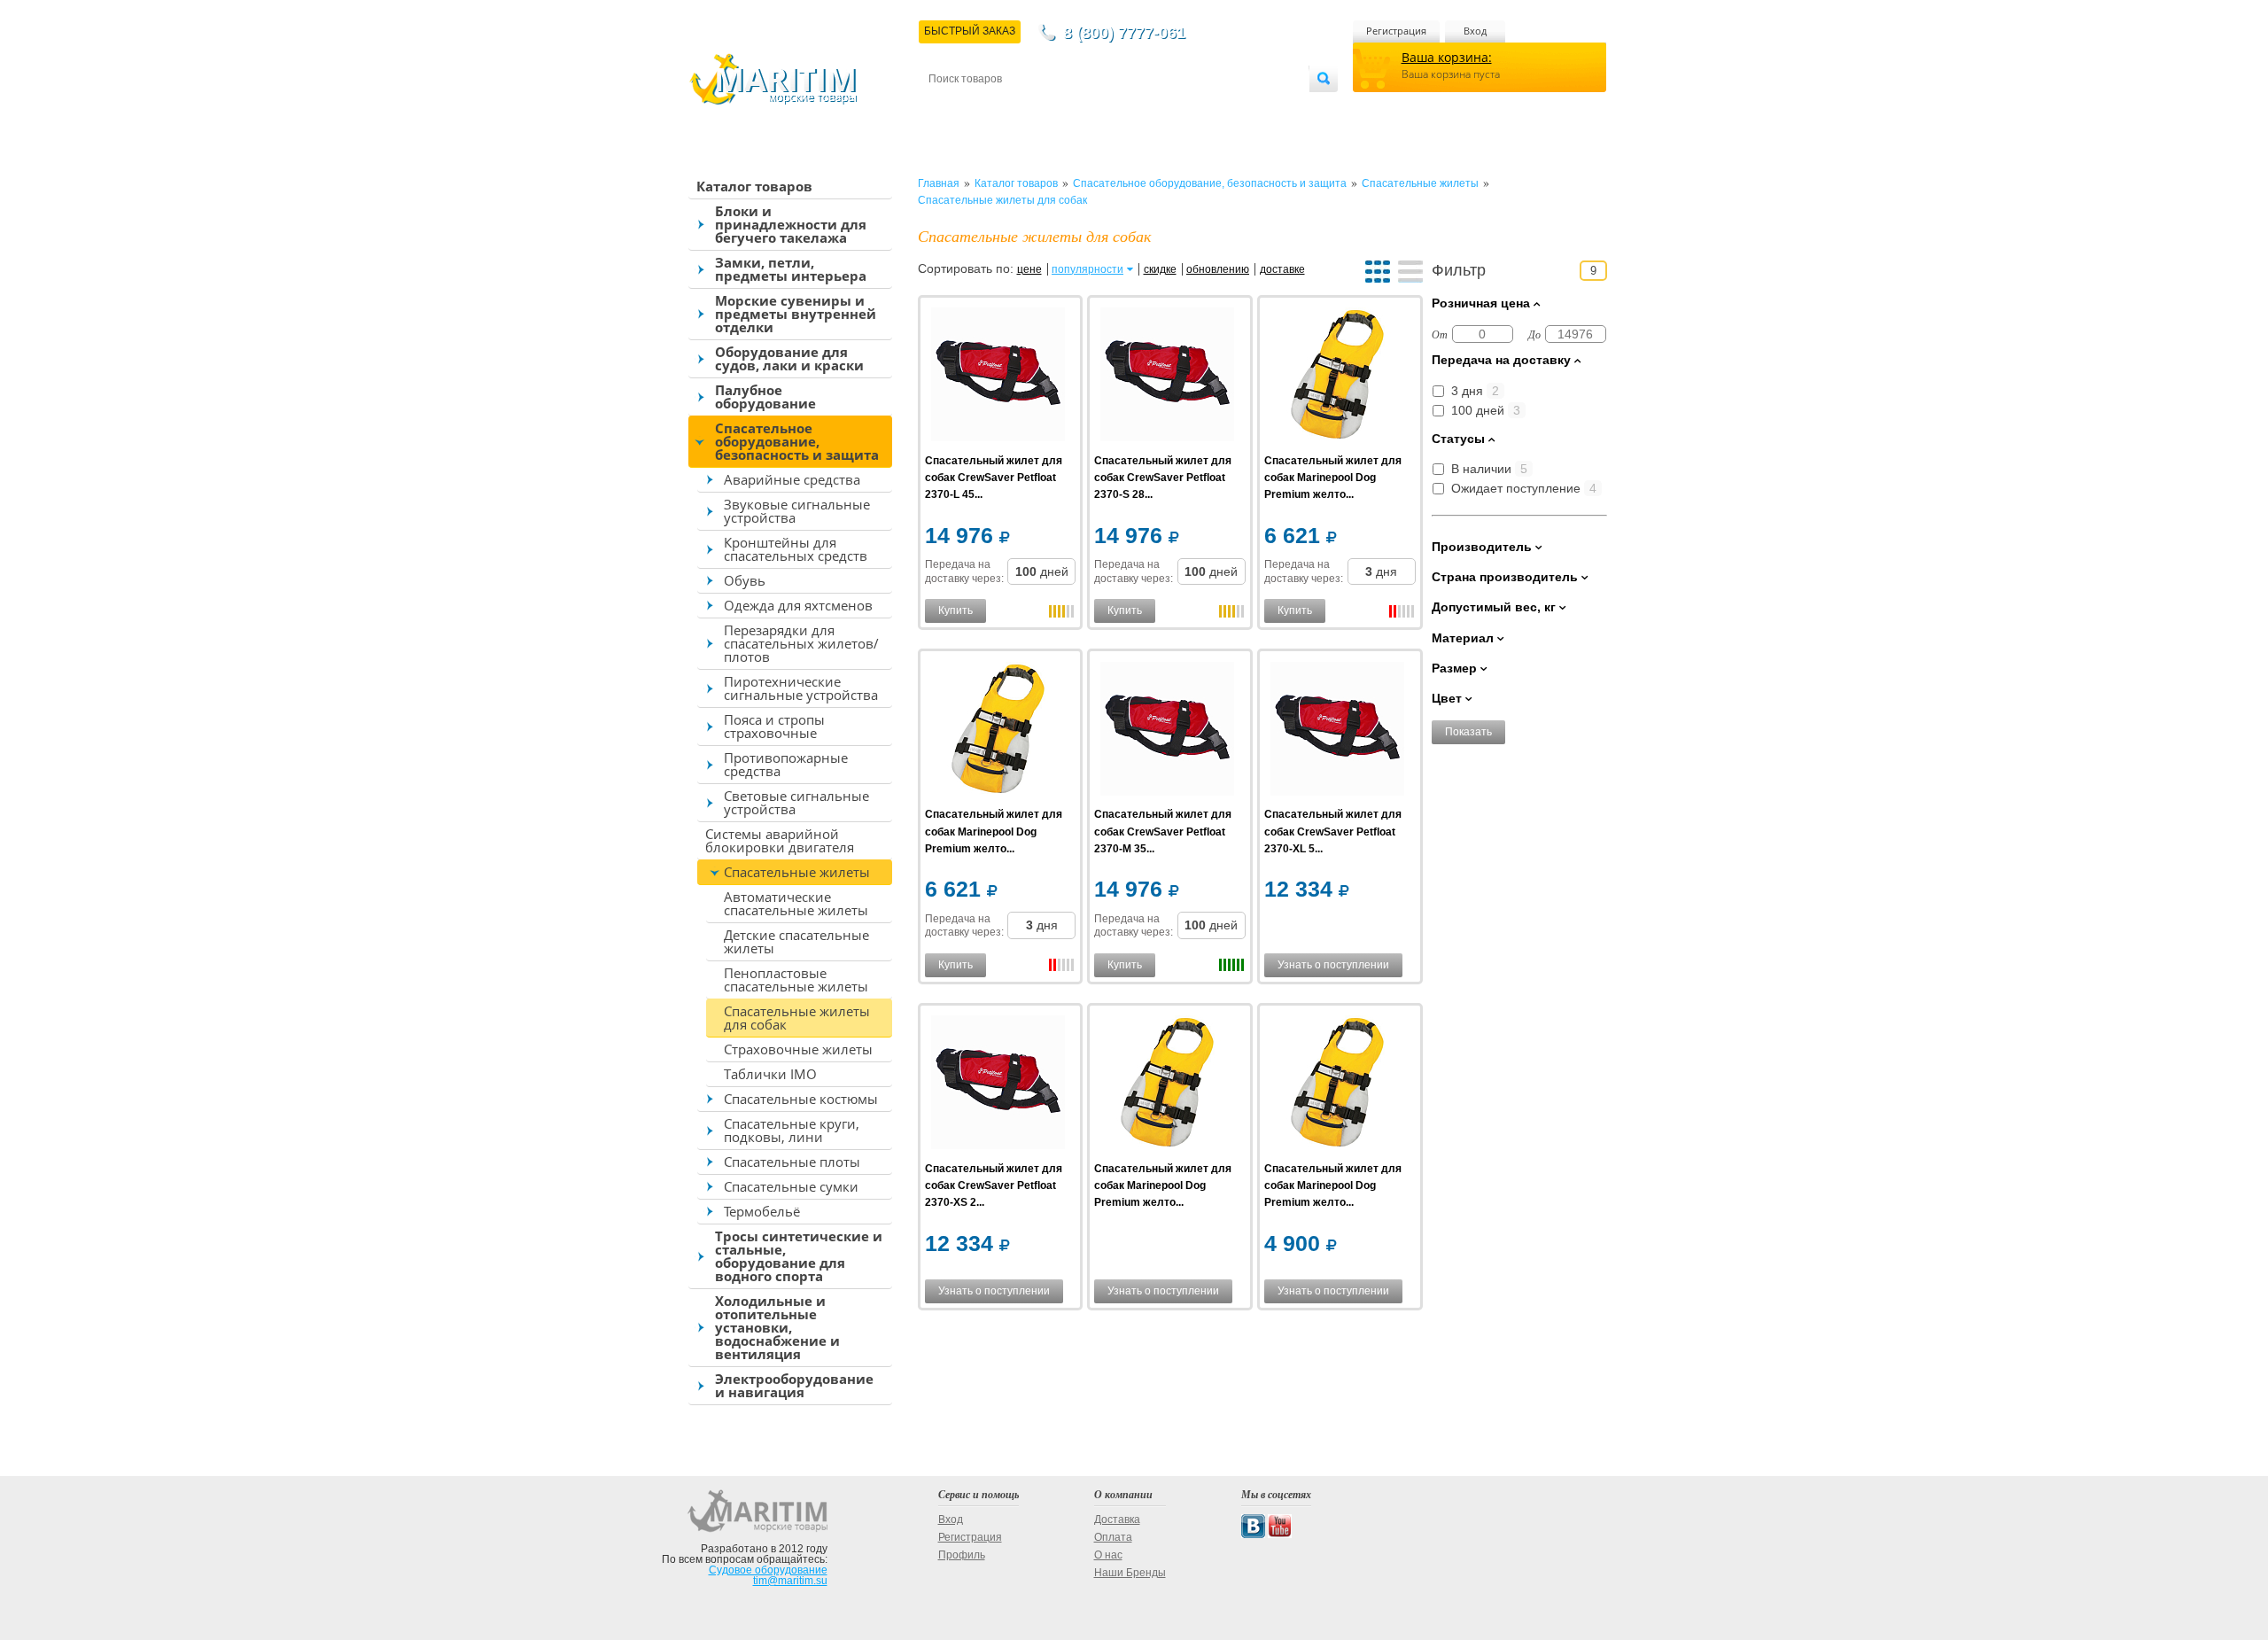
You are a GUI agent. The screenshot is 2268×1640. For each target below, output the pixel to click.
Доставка (1016, 108)
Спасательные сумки (791, 1186)
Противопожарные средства (786, 764)
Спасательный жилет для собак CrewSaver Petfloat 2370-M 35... (1163, 831)
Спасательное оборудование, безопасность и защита (797, 441)
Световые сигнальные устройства (796, 802)
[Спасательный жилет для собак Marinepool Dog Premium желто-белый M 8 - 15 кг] (1337, 1085)
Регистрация (1396, 31)
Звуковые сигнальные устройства (797, 511)
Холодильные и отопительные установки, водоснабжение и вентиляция (777, 1327)
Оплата (1076, 108)
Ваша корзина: (1447, 57)
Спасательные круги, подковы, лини (792, 1130)
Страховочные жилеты (798, 1049)
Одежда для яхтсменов (798, 605)
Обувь (745, 580)
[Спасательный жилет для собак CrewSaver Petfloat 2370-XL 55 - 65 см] (1337, 731)
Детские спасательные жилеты (796, 941)
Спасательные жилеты (797, 872)
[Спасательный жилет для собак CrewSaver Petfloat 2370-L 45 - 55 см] (998, 377)
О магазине (1142, 108)
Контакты (949, 108)
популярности (1087, 269)
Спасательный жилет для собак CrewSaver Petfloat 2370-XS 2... (994, 1185)
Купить (955, 610)
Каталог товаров (754, 186)
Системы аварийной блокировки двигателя (780, 840)
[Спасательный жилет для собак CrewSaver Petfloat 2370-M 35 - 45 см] (1167, 731)
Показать (1468, 732)
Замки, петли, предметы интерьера (791, 269)
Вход (1475, 31)
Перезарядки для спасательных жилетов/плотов (801, 643)
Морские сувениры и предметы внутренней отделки (796, 314)
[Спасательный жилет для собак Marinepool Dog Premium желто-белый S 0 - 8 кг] (1167, 1085)
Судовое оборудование (768, 1570)
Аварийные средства (792, 479)
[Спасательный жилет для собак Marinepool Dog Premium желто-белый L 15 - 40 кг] (998, 731)
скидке (1160, 269)
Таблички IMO (770, 1074)
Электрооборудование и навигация (794, 1385)
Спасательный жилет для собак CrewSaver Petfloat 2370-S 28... (1163, 478)
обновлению (1218, 269)
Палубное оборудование (765, 396)
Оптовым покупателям (1255, 108)
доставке (1282, 269)
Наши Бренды (1130, 1573)
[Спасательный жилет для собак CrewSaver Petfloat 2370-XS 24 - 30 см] (998, 1085)
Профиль (962, 1555)
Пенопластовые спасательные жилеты (796, 979)
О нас (1108, 1555)
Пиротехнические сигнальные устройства (801, 688)
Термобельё (762, 1211)
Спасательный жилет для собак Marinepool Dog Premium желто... (1333, 478)
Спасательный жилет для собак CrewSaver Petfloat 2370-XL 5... (1333, 831)
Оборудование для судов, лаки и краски (789, 358)
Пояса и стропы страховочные (774, 726)
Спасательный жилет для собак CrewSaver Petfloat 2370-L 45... (994, 478)
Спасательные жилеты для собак (797, 1018)
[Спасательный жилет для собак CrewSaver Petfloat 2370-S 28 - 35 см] (1167, 377)
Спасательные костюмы (801, 1099)
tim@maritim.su (790, 1581)
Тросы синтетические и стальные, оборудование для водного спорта (799, 1256)
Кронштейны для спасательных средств (796, 549)
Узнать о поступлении (1333, 965)
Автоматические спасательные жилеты (796, 903)
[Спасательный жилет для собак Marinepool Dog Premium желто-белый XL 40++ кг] (1337, 377)
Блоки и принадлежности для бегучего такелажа (791, 224)
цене (1029, 269)
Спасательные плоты (792, 1162)
